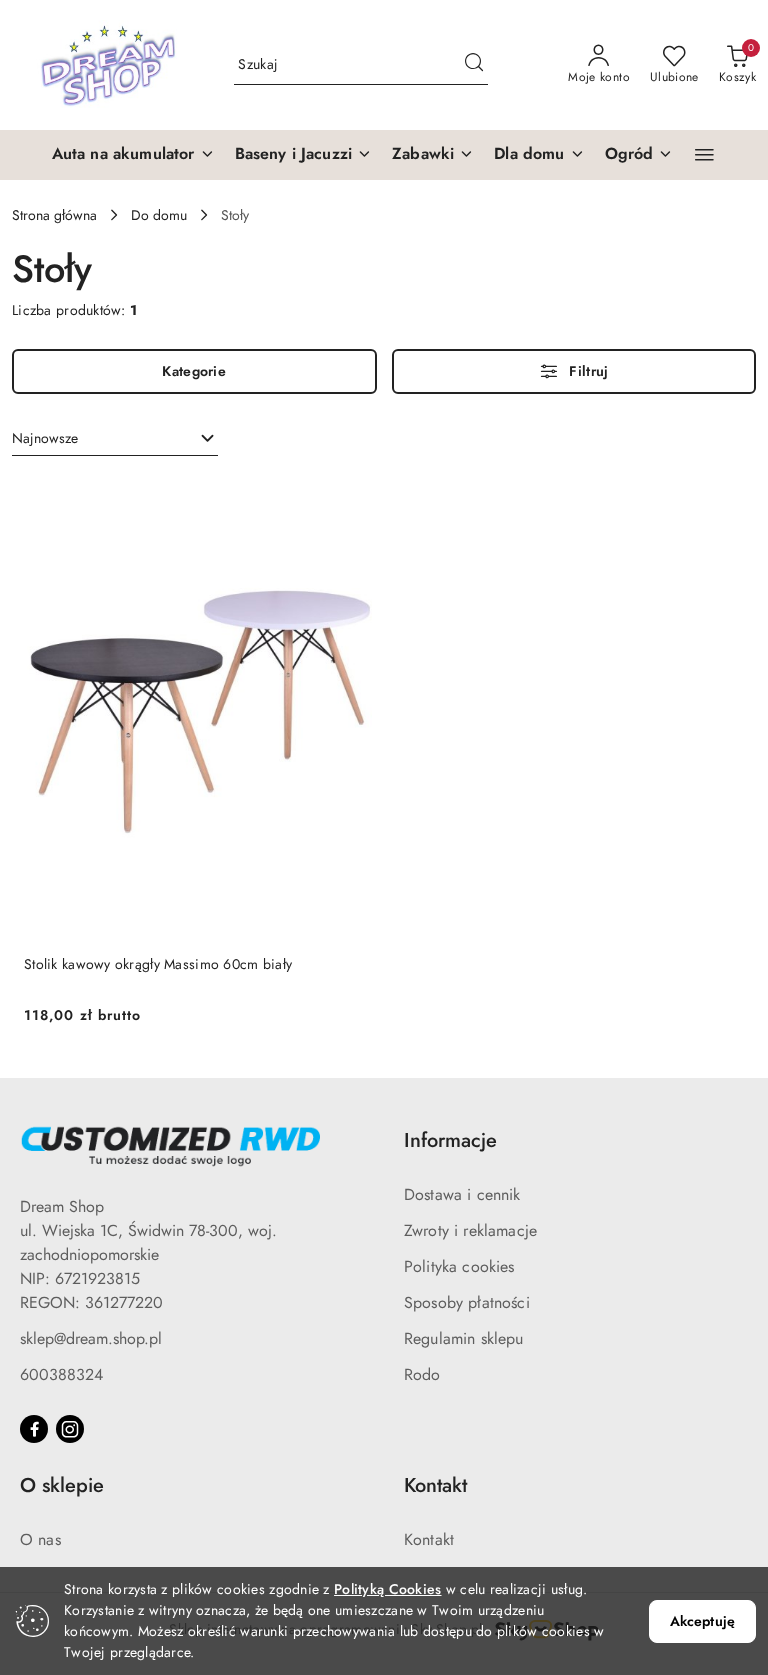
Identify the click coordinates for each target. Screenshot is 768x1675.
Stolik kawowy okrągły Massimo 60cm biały (158, 964)
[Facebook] (34, 1429)
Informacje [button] (450, 1140)
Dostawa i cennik (462, 1194)
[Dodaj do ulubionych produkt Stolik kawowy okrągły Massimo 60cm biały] (349, 499)
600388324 (61, 1374)
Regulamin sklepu (464, 1338)
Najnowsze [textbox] (45, 438)
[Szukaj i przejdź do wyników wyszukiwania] (474, 65)
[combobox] (115, 439)
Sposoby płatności (467, 1302)
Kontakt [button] (435, 1485)
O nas (40, 1539)
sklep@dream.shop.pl (91, 1338)
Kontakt (429, 1539)
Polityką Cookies (387, 1589)
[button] (133, 155)
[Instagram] (70, 1429)
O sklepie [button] (62, 1485)
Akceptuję (702, 1621)
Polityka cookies (459, 1266)
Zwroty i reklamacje (470, 1230)
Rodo (422, 1374)
